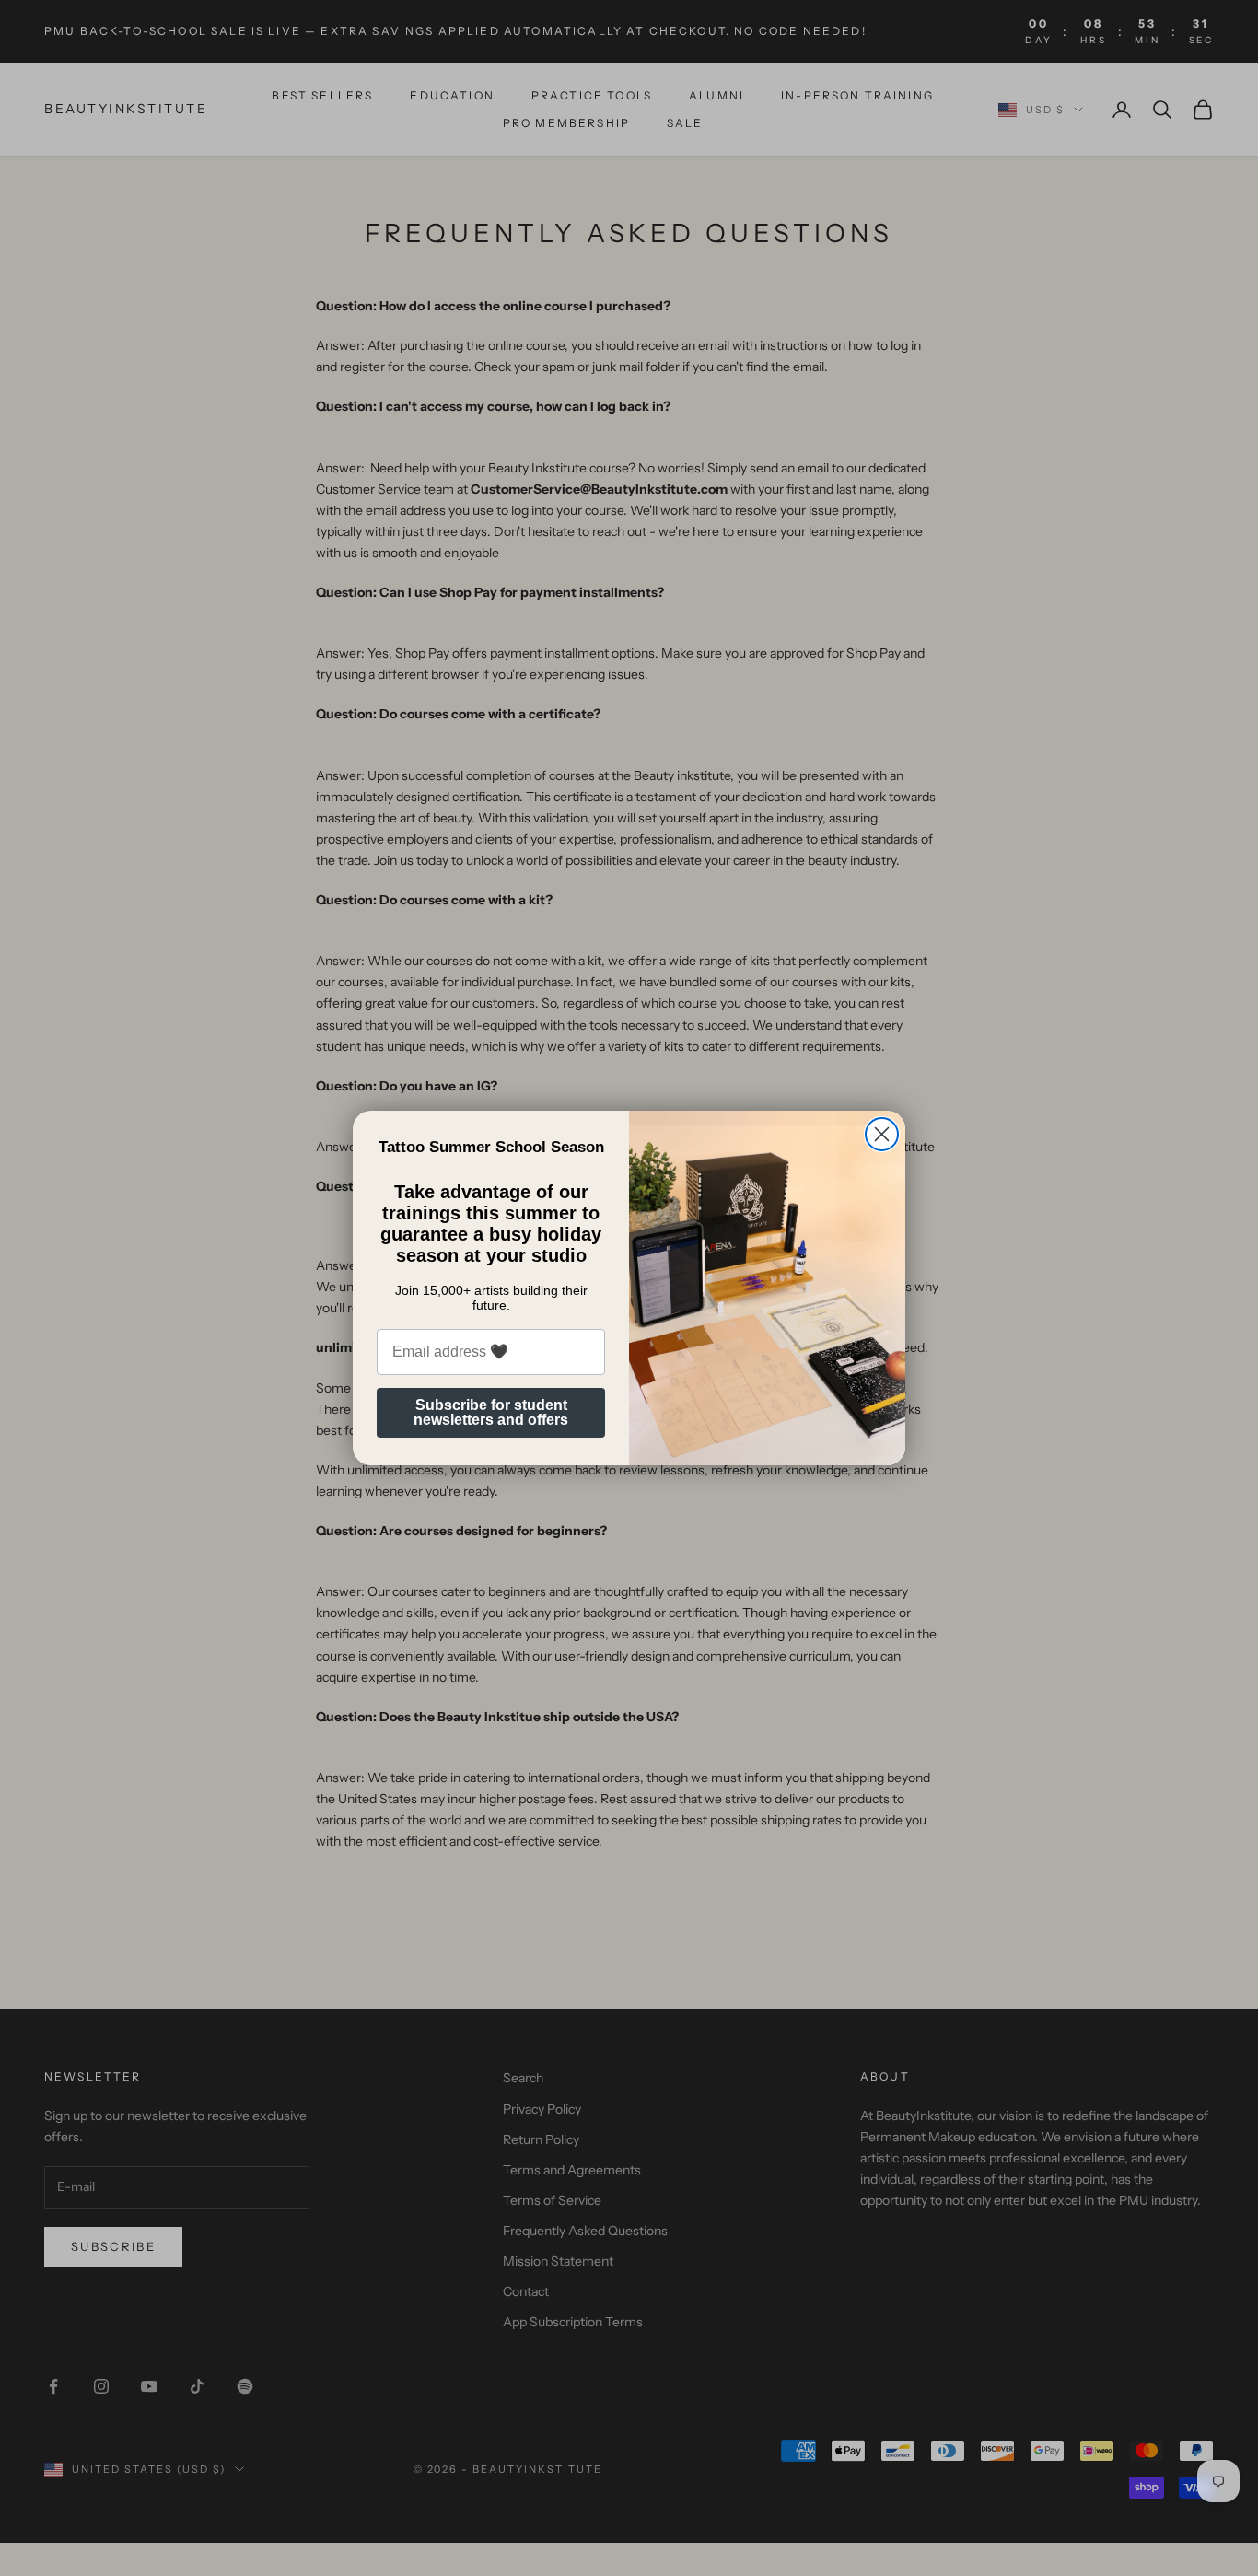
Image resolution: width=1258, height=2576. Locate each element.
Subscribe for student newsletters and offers (491, 1412)
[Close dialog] (882, 1134)
